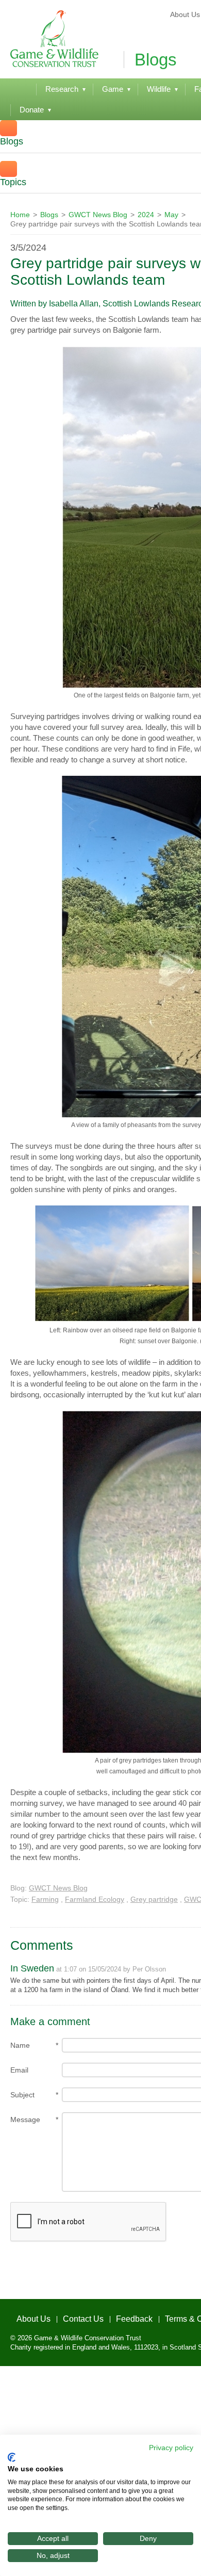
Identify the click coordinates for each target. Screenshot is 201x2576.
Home (20, 215)
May (171, 215)
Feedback (109, 2316)
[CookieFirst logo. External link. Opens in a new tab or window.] (12, 2457)
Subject (22, 2095)
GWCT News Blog (98, 215)
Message (25, 2120)
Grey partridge (154, 1899)
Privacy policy (171, 2448)
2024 (146, 215)
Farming (45, 1899)
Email (19, 2070)
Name (20, 2045)
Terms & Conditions (165, 2316)
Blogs (49, 215)
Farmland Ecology (95, 1899)
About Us (25, 2316)
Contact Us (66, 2316)
